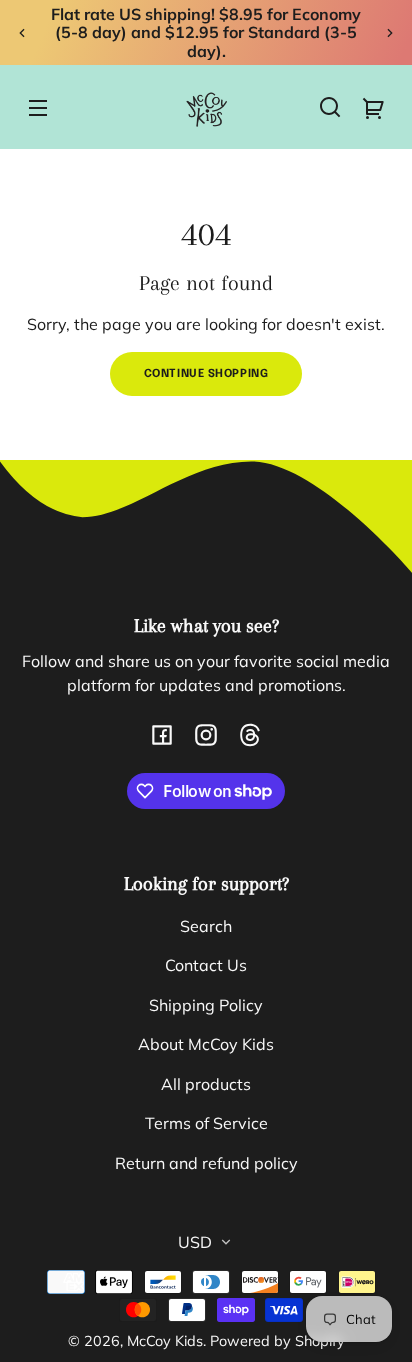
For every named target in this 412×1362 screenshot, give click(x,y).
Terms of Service (206, 1123)
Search (206, 926)
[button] (330, 107)
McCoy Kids (165, 1341)
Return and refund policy (206, 1163)
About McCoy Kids (206, 1044)
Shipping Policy (206, 1005)
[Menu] (38, 107)
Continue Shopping (206, 374)
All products (206, 1084)
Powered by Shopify (277, 1341)
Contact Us (206, 965)
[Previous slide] (22, 33)
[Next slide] (390, 33)
